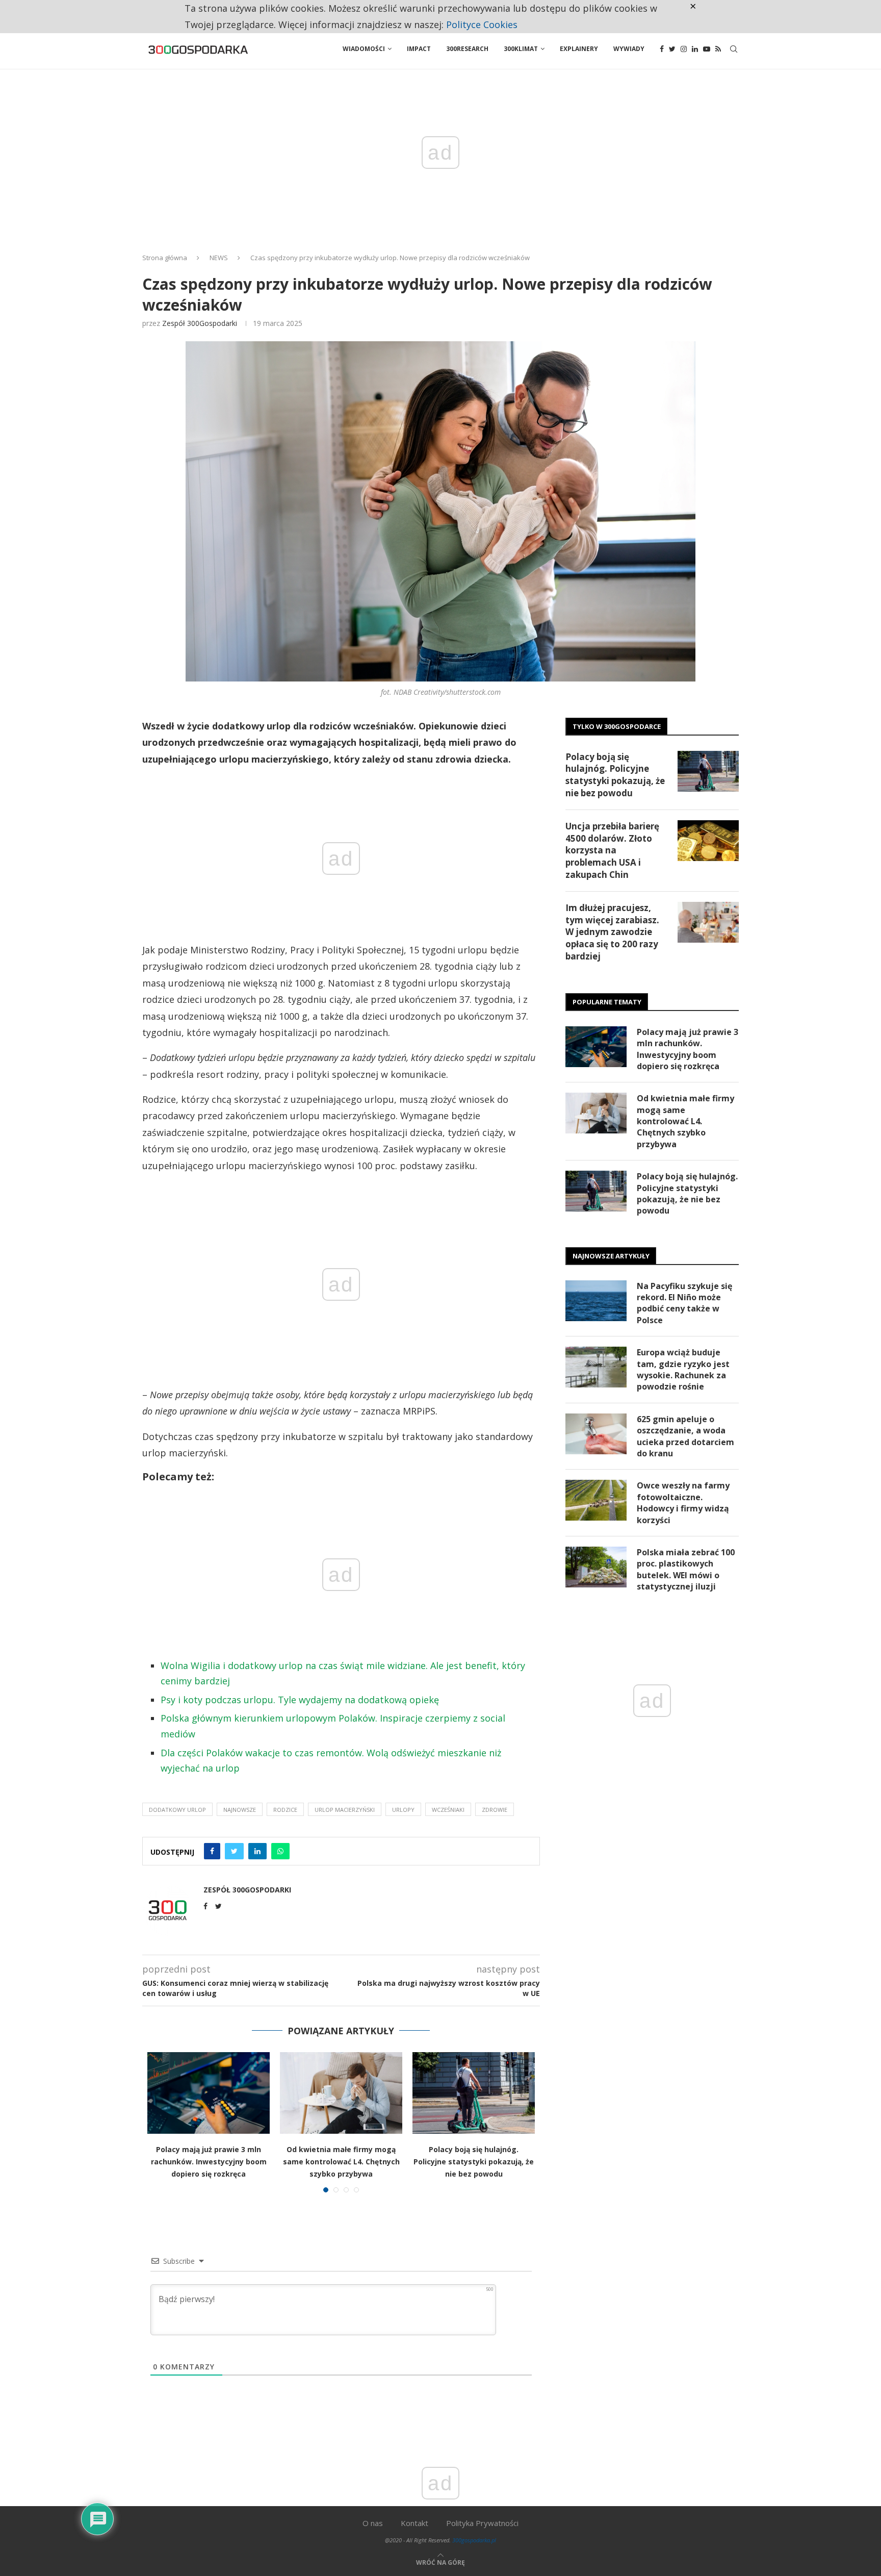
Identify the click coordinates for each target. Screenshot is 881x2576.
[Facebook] (662, 49)
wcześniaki (448, 1810)
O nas (373, 2523)
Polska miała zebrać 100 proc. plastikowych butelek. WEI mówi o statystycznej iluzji (686, 1569)
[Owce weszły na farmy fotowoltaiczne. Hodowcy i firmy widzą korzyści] (596, 1500)
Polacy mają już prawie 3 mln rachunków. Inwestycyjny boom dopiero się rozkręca (209, 2162)
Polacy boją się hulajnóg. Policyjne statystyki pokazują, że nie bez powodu (474, 2162)
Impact (419, 49)
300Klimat (521, 49)
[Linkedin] (695, 49)
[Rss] (718, 49)
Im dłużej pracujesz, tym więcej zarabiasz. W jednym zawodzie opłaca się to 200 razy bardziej (612, 932)
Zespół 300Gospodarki (200, 323)
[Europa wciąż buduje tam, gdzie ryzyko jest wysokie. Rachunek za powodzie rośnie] (596, 1367)
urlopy (403, 1810)
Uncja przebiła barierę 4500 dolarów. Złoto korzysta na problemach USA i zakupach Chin (612, 850)
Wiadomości (364, 49)
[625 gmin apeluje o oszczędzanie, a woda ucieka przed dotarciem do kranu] (596, 1434)
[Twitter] (672, 49)
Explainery (579, 49)
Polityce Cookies (482, 24)
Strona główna (165, 258)
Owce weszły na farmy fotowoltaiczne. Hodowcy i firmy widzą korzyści (683, 1502)
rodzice (285, 1810)
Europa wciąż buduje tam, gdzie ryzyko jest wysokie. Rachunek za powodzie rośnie (683, 1369)
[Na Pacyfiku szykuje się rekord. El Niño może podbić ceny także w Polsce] (596, 1301)
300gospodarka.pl (474, 2540)
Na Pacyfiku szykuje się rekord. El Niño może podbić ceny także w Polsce (684, 1303)
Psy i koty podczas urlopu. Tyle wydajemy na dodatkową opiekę (300, 1700)
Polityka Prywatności (482, 2523)
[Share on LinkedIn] (257, 1851)
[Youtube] (707, 49)
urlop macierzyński (345, 1810)
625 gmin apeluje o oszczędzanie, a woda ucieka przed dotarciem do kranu (685, 1436)
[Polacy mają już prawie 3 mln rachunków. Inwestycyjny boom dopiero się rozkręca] (209, 2093)
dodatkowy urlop (177, 1810)
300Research (467, 49)
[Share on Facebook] (212, 1851)
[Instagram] (684, 49)
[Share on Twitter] (234, 1851)
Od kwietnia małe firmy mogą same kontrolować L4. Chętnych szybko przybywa (341, 2162)
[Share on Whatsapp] (280, 1851)
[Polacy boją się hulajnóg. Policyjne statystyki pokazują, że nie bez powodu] (474, 2093)
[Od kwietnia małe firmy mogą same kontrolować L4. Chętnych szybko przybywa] (341, 2093)
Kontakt (414, 2523)
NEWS (219, 258)
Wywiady (629, 49)
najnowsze (240, 1810)
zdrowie (495, 1810)
